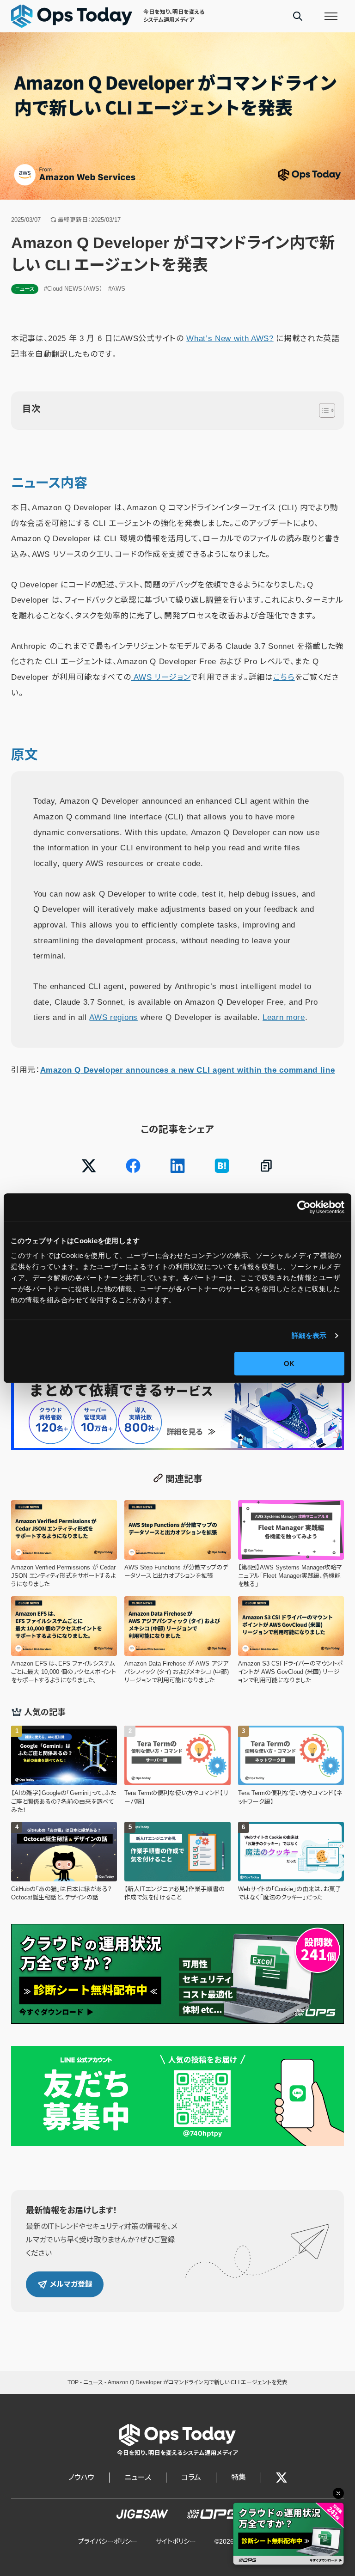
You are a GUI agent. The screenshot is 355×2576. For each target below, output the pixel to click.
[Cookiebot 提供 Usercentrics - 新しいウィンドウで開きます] (304, 1207)
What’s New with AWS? (230, 339)
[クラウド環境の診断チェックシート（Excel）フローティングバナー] (288, 2534)
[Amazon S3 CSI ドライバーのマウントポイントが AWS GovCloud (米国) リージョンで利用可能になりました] (291, 1641)
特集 (239, 2477)
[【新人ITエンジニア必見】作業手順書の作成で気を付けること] (177, 1862)
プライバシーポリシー (108, 2541)
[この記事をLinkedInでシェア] (177, 1166)
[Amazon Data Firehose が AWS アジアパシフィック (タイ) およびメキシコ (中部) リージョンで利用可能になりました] (177, 1641)
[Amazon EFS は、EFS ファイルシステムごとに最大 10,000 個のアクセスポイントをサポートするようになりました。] (64, 1641)
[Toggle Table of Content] (322, 410)
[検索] (298, 16)
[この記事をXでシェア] (89, 1166)
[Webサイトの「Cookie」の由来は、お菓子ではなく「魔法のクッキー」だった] (291, 1862)
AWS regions (113, 1017)
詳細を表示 (309, 1335)
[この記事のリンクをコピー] (266, 1166)
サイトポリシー (176, 2541)
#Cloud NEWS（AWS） (73, 289)
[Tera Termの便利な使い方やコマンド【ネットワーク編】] (291, 1770)
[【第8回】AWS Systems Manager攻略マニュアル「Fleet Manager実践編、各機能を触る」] (291, 1544)
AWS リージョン (161, 677)
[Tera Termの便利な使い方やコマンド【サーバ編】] (177, 1770)
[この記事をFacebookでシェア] (133, 1166)
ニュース (25, 289)
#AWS (117, 289)
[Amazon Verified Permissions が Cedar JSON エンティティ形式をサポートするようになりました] (64, 1544)
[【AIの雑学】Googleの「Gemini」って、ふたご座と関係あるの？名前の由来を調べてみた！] (64, 1770)
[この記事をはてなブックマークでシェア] (222, 1166)
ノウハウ (81, 2477)
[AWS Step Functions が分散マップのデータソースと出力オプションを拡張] (177, 1544)
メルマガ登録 (71, 2284)
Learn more (284, 1017)
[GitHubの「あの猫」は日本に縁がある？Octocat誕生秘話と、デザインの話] (64, 1862)
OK (289, 1364)
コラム (191, 2477)
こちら (284, 677)
